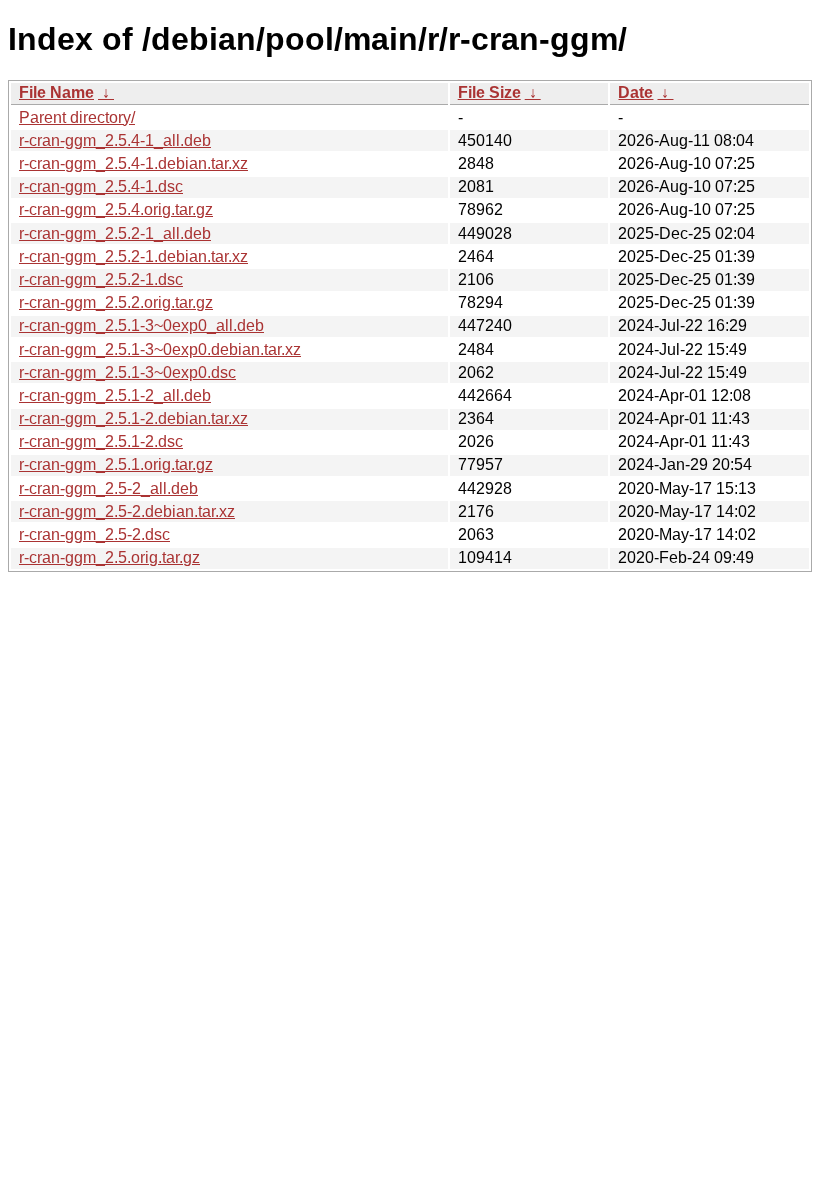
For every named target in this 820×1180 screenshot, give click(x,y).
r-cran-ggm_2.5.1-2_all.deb (115, 395)
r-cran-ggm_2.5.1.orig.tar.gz (116, 464)
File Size (489, 92)
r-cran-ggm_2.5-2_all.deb (108, 488)
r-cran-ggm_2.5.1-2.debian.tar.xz (133, 418)
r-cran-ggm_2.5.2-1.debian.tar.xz (133, 256)
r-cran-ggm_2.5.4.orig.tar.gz (116, 209)
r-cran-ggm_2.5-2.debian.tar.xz (127, 511)
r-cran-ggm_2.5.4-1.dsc (101, 186)
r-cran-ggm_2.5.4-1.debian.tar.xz (133, 163)
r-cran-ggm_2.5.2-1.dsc (101, 279)
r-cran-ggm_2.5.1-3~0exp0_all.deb (141, 325)
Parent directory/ (77, 117)
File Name (56, 92)
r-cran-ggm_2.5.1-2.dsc (101, 441)
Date (635, 92)
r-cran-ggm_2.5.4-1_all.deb (115, 140)
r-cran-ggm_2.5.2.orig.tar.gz (116, 302)
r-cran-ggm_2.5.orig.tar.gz (109, 557)
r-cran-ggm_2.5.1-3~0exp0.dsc (127, 372)
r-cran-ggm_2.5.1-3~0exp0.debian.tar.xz (160, 349)
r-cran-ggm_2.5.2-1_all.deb (115, 233)
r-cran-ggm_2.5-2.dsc (94, 534)
